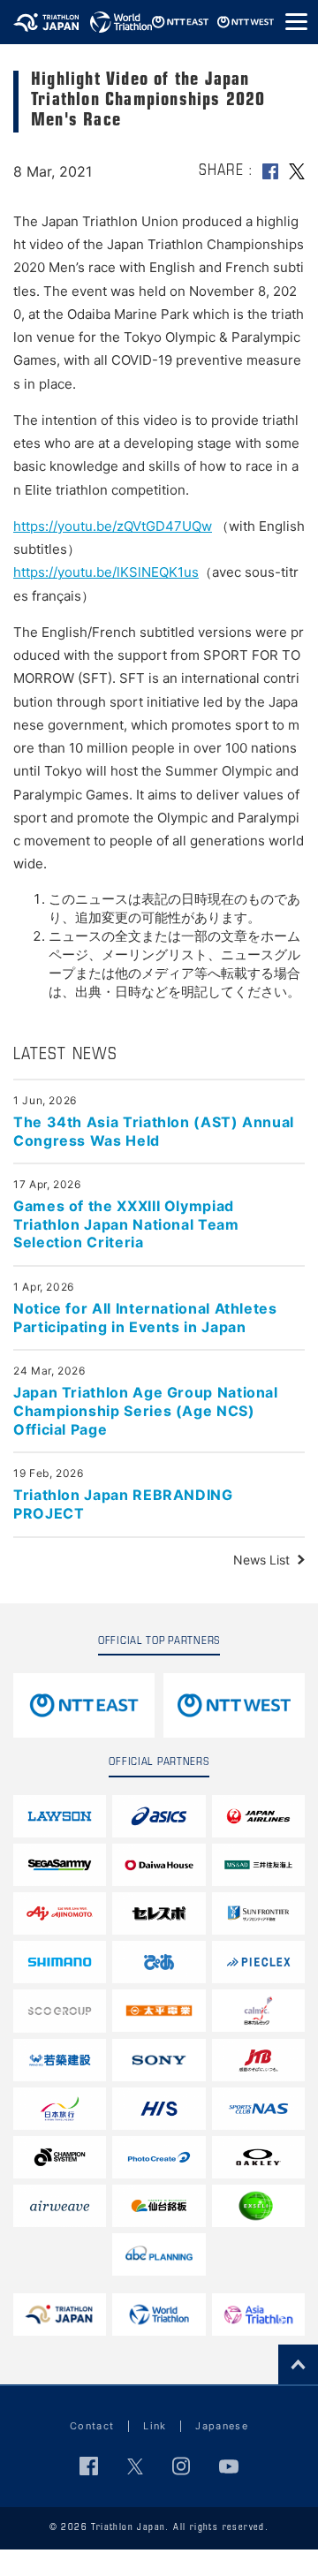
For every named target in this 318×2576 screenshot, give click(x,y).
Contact (92, 2426)
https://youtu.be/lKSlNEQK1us (106, 572)
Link (155, 2426)
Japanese (222, 2426)
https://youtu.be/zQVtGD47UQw (113, 526)
